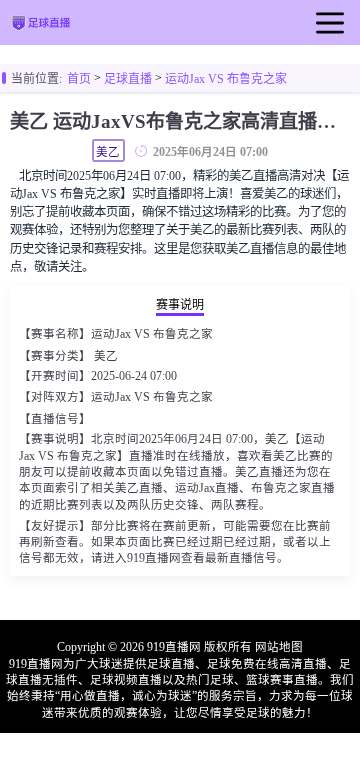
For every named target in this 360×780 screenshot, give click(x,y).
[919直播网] (40, 25)
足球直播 (128, 79)
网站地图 (279, 647)
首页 (79, 79)
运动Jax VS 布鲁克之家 (226, 79)
